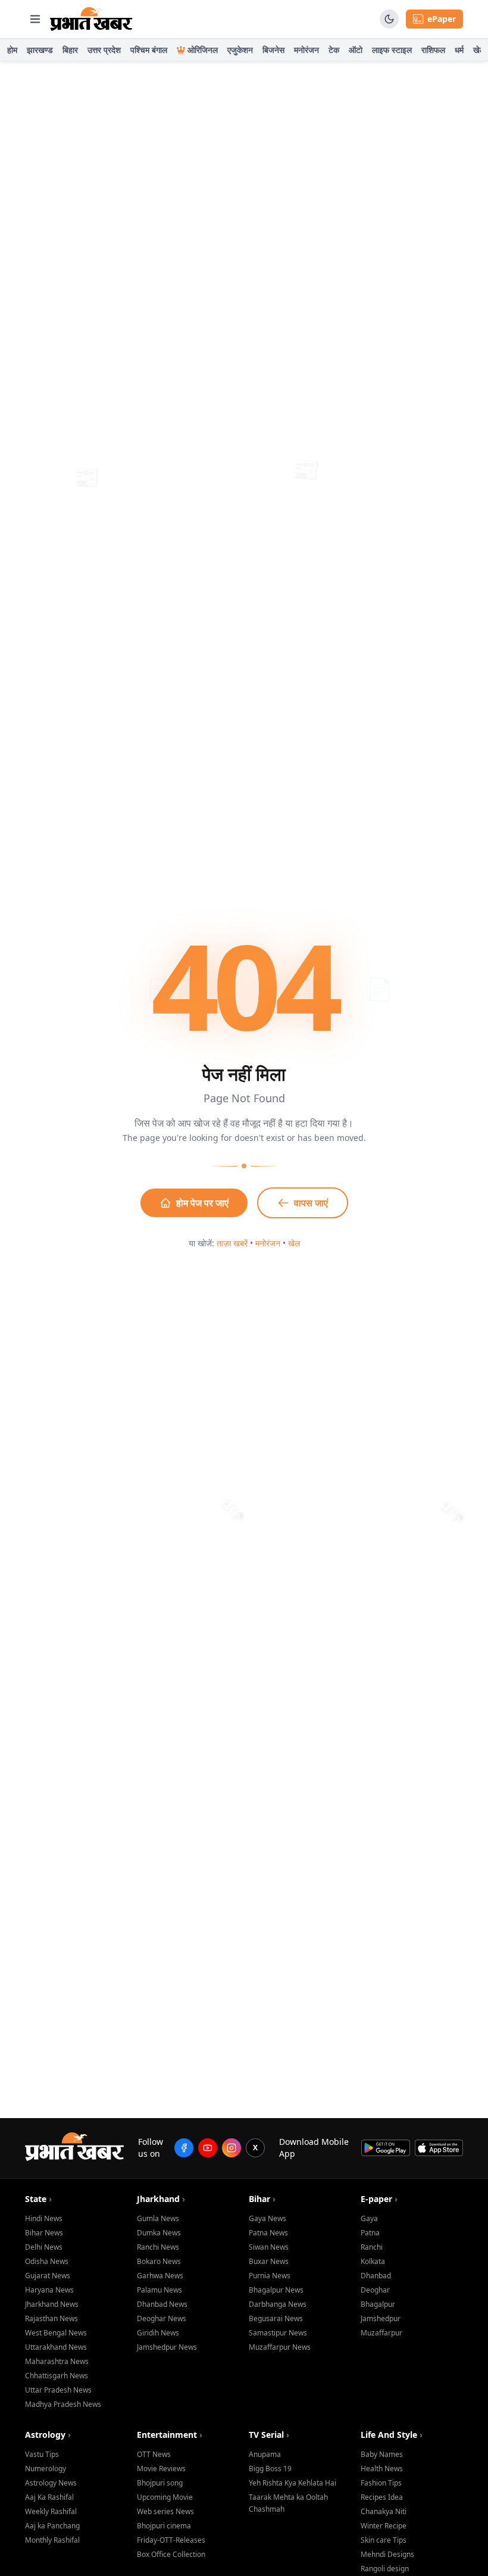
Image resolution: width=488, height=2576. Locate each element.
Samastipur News (278, 2333)
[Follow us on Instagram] (232, 2148)
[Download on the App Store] (439, 2148)
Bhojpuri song (160, 2483)
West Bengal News (56, 2333)
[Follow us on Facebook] (184, 2148)
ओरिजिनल (203, 50)
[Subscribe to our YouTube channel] (208, 2148)
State (38, 2199)
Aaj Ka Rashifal (49, 2497)
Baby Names (382, 2454)
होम (12, 50)
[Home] (91, 19)
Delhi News (44, 2247)
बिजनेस (273, 50)
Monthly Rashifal (52, 2540)
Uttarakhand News (56, 2347)
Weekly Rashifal (51, 2511)
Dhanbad (376, 2276)
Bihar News (44, 2233)
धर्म (459, 50)
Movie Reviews (161, 2469)
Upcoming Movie (165, 2497)
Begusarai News (276, 2318)
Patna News (268, 2233)
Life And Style (392, 2435)
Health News (382, 2469)
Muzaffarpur (381, 2333)
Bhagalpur (378, 2304)
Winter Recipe (384, 2526)
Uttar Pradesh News (58, 2390)
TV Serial (269, 2435)
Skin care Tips (384, 2540)
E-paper (379, 2199)
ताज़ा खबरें (232, 1243)
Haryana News (49, 2290)
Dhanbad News (162, 2304)
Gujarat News (48, 2276)
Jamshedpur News (167, 2347)
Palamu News (159, 2290)
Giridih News (158, 2333)
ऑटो (356, 50)
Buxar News (269, 2261)
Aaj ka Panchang (52, 2526)
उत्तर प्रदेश (104, 50)
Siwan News (269, 2247)
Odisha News (47, 2261)
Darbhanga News (278, 2304)
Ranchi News (158, 2247)
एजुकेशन (240, 50)
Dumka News (159, 2233)
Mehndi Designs (387, 2554)
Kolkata (373, 2261)
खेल (479, 50)
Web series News (165, 2511)
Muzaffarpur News (280, 2347)
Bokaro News (159, 2261)
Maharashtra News (57, 2361)
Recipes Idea (382, 2497)
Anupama (265, 2454)
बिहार (70, 50)
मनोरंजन (306, 50)
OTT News (154, 2454)
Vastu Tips (42, 2454)
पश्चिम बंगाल (149, 50)
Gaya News (268, 2218)
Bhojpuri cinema (164, 2526)
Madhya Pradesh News (63, 2404)
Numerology (46, 2469)
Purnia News (270, 2276)
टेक (334, 50)
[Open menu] (35, 19)
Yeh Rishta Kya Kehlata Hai (293, 2483)
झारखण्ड (40, 50)
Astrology (48, 2435)
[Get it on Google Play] (385, 2148)
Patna (370, 2233)
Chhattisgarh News (57, 2376)
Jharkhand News (52, 2304)
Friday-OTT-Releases (171, 2540)
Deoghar (375, 2290)
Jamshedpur (381, 2318)
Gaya (369, 2218)
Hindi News (44, 2218)
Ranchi (372, 2247)
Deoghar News (162, 2318)
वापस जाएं (311, 1203)
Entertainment (170, 2435)
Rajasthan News (51, 2318)
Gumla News (158, 2218)
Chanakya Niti (384, 2511)
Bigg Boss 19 (270, 2469)
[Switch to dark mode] (389, 19)
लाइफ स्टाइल (392, 50)
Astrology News (51, 2483)
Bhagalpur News (276, 2290)
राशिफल (433, 50)
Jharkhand (161, 2199)
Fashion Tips (381, 2483)
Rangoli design (385, 2569)
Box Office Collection (171, 2554)
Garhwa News (160, 2276)
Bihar (262, 2199)
